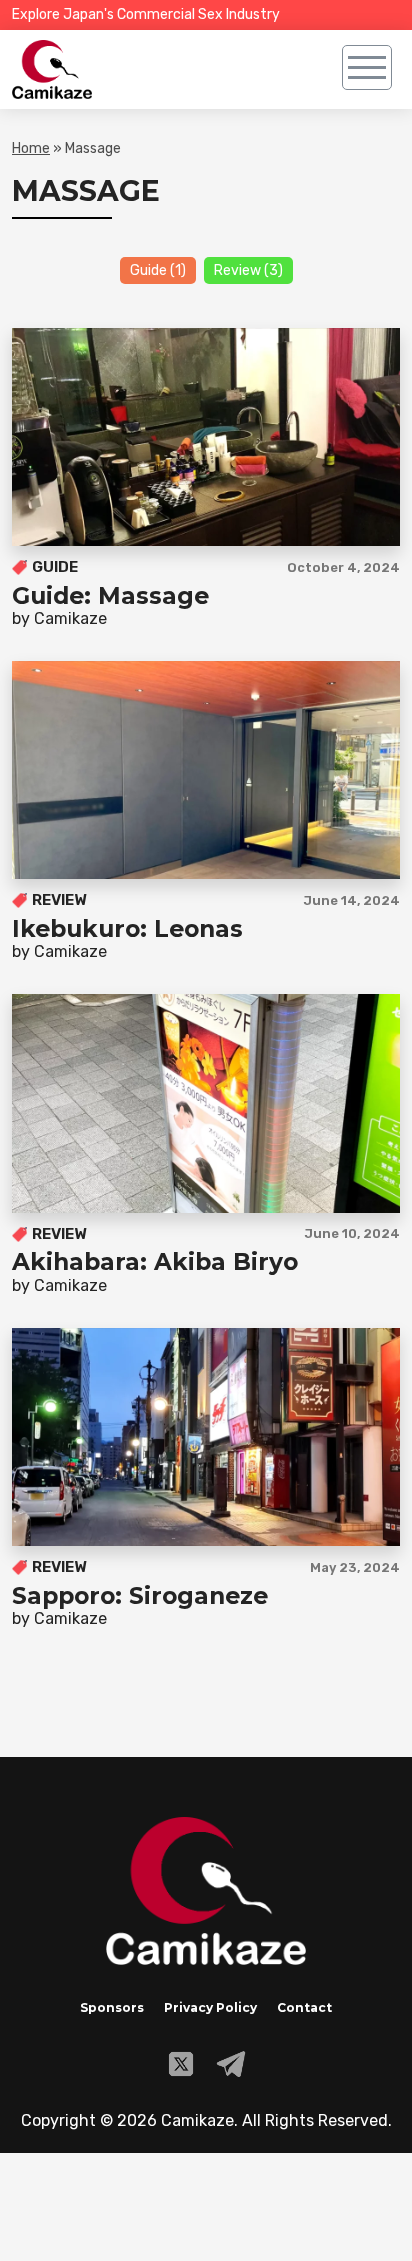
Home (31, 148)
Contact (304, 2007)
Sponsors (112, 2007)
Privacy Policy (210, 2007)
